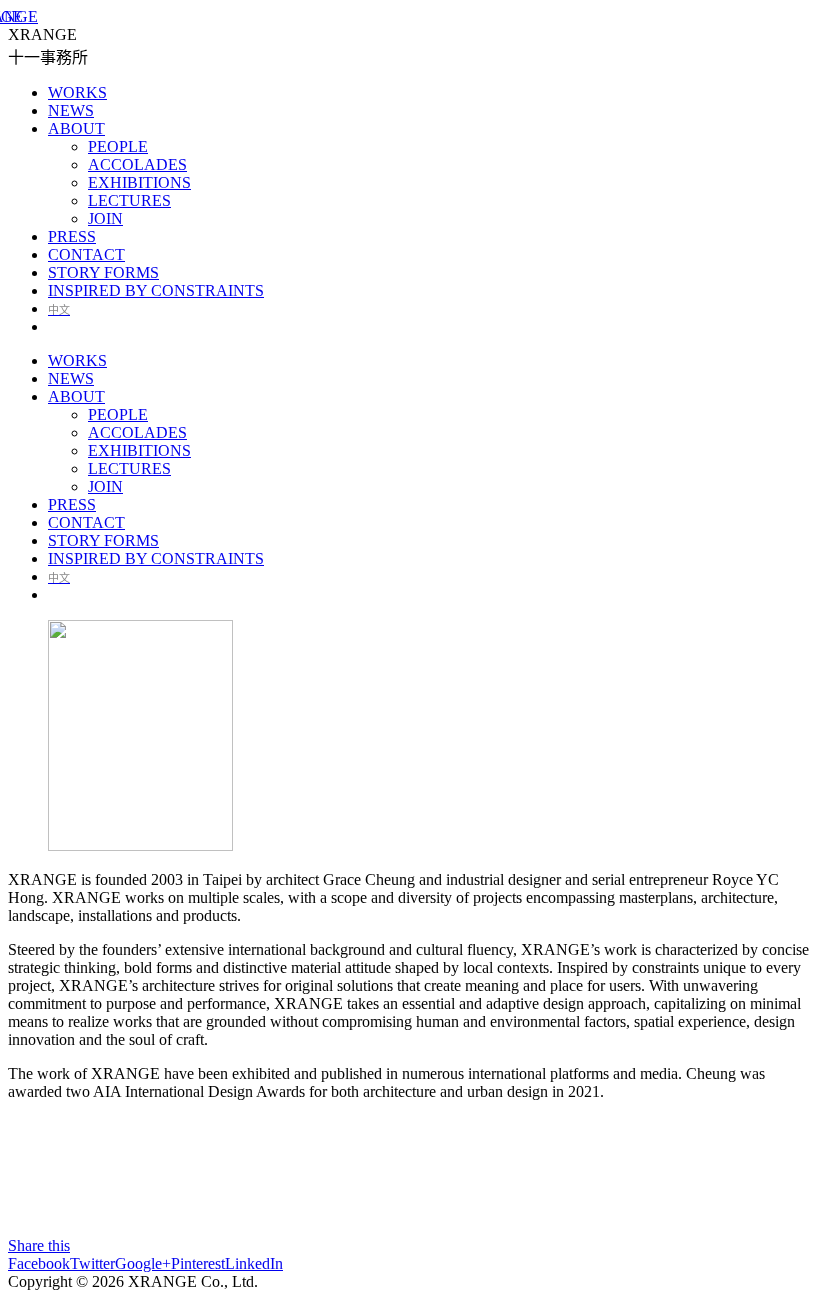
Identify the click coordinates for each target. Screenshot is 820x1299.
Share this (39, 1245)
